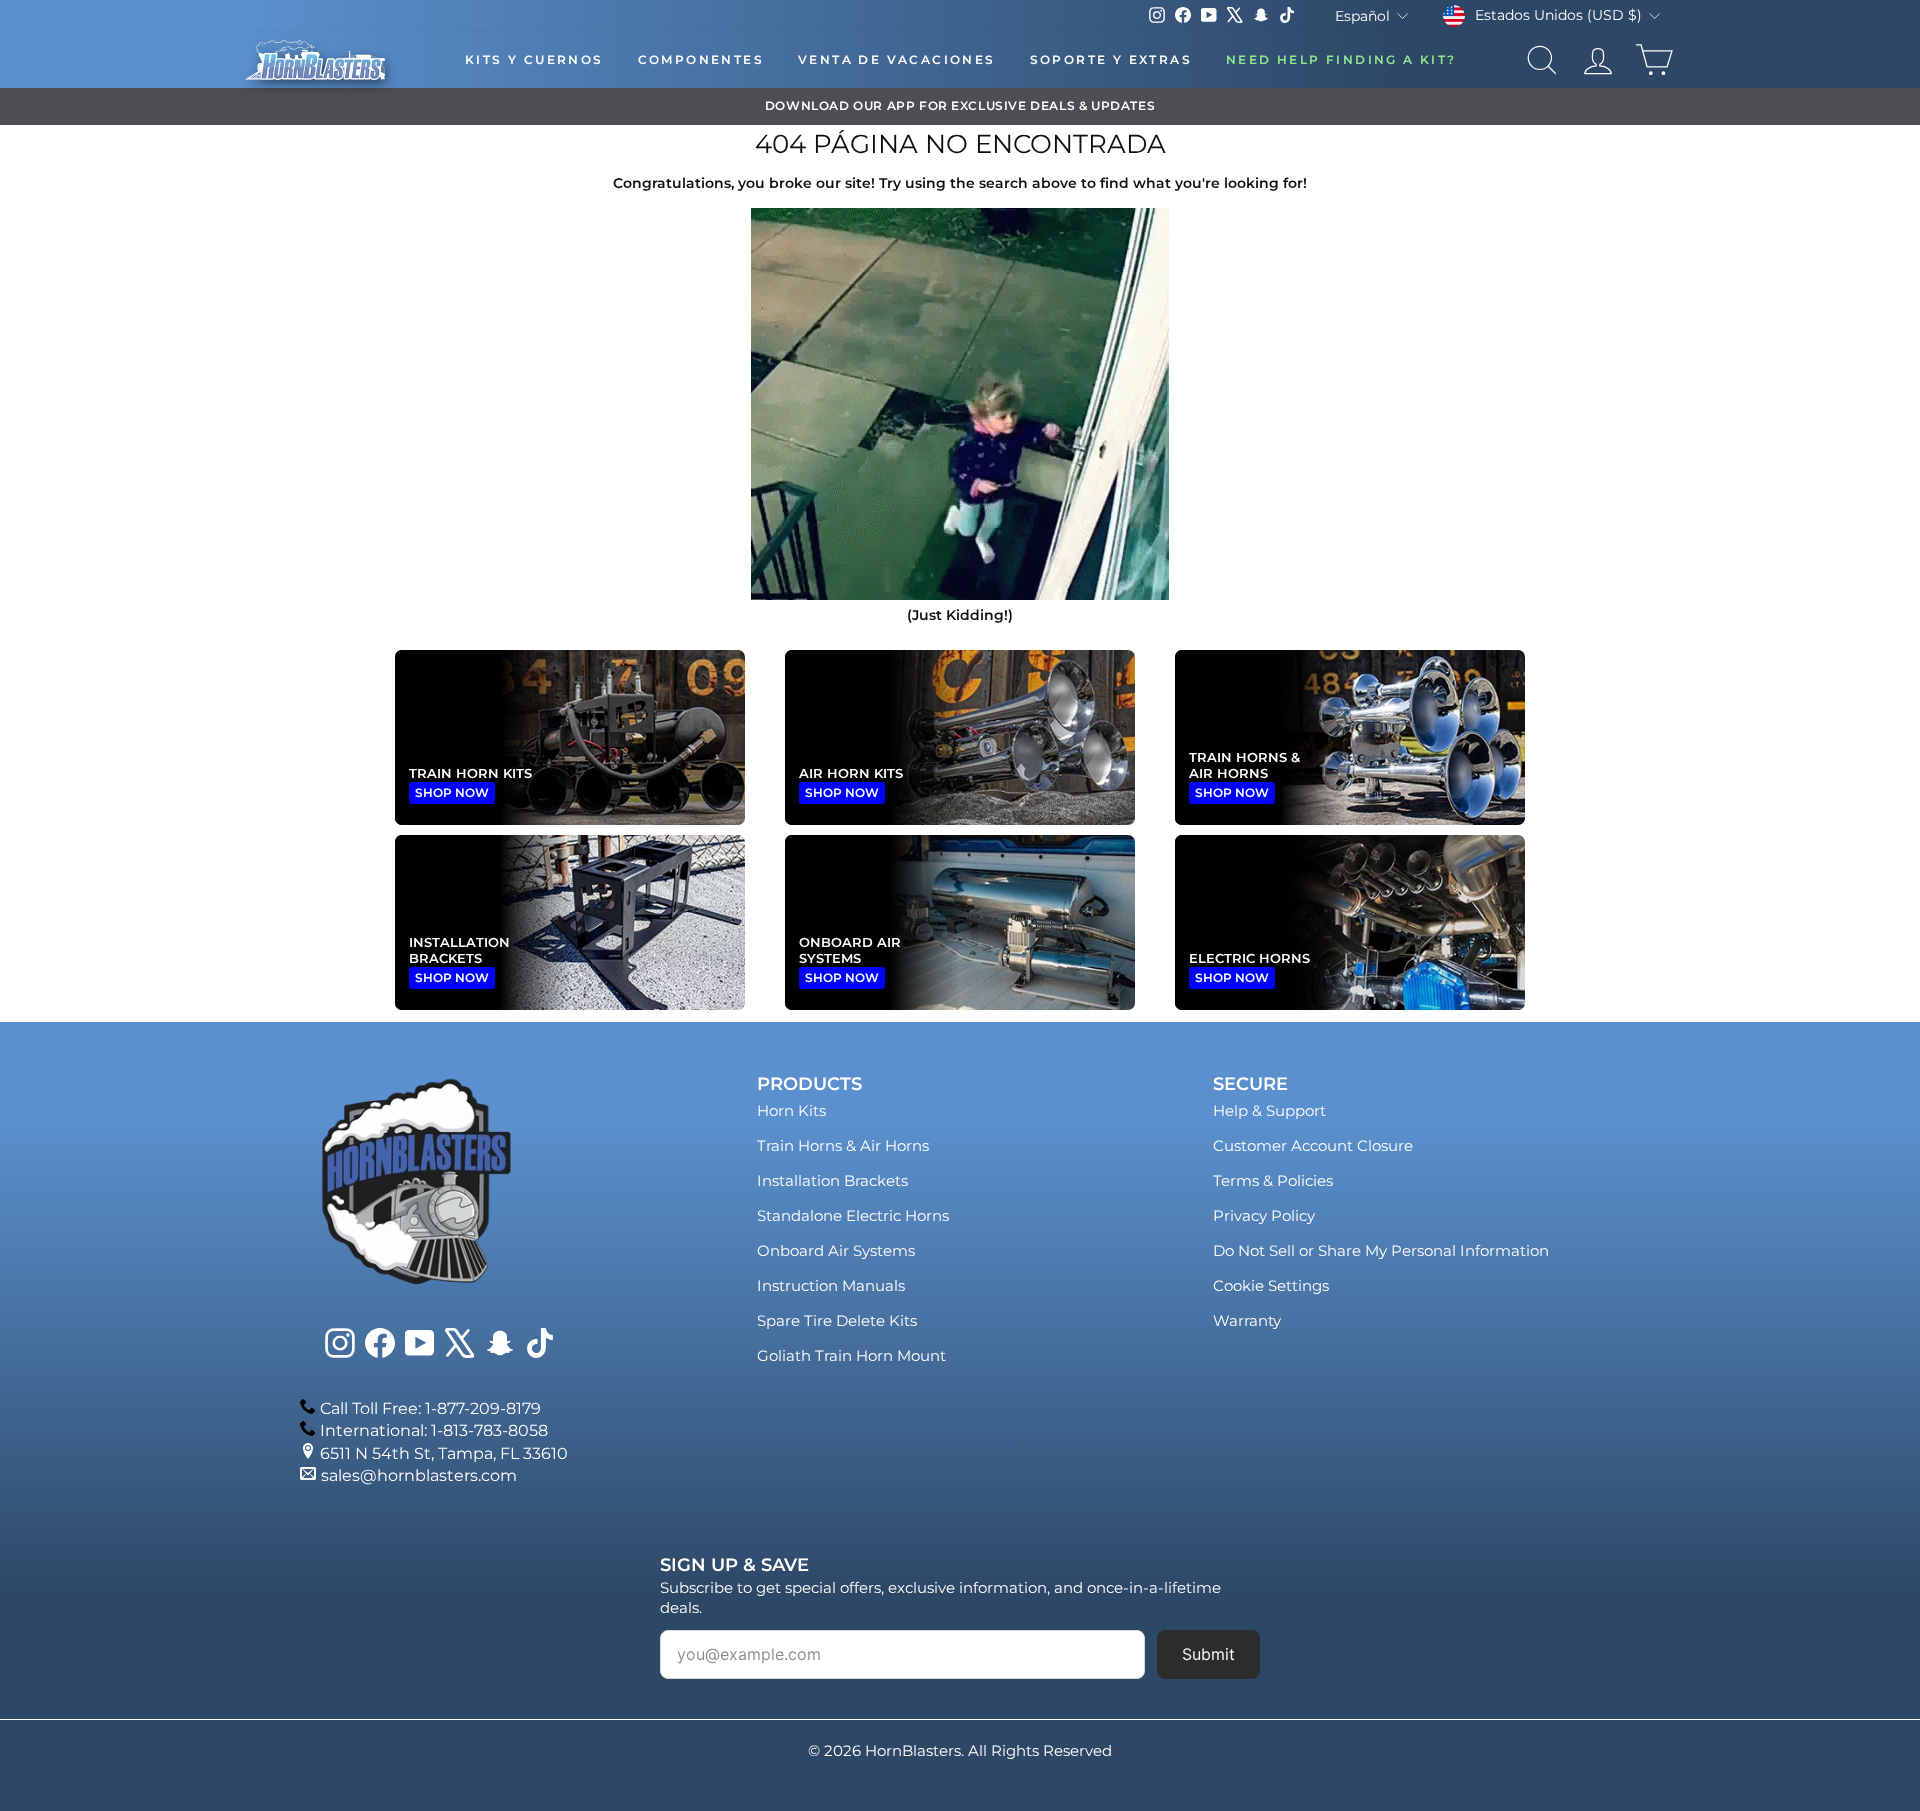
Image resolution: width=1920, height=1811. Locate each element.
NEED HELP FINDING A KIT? (1341, 59)
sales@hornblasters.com (419, 1475)
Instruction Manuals (831, 1285)
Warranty (1247, 1320)
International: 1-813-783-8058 (434, 1430)
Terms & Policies (1273, 1180)
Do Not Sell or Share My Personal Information (1381, 1250)
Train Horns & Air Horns (843, 1145)
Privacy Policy (1264, 1215)
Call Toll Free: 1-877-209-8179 (430, 1408)
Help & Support (1269, 1110)
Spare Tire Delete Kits (837, 1320)
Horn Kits (791, 1110)
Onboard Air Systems (836, 1250)
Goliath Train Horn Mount (851, 1355)
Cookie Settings (1271, 1285)
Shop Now (452, 792)
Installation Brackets (832, 1180)
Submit (1208, 1654)
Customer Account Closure (1313, 1145)
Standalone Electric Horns (853, 1215)
